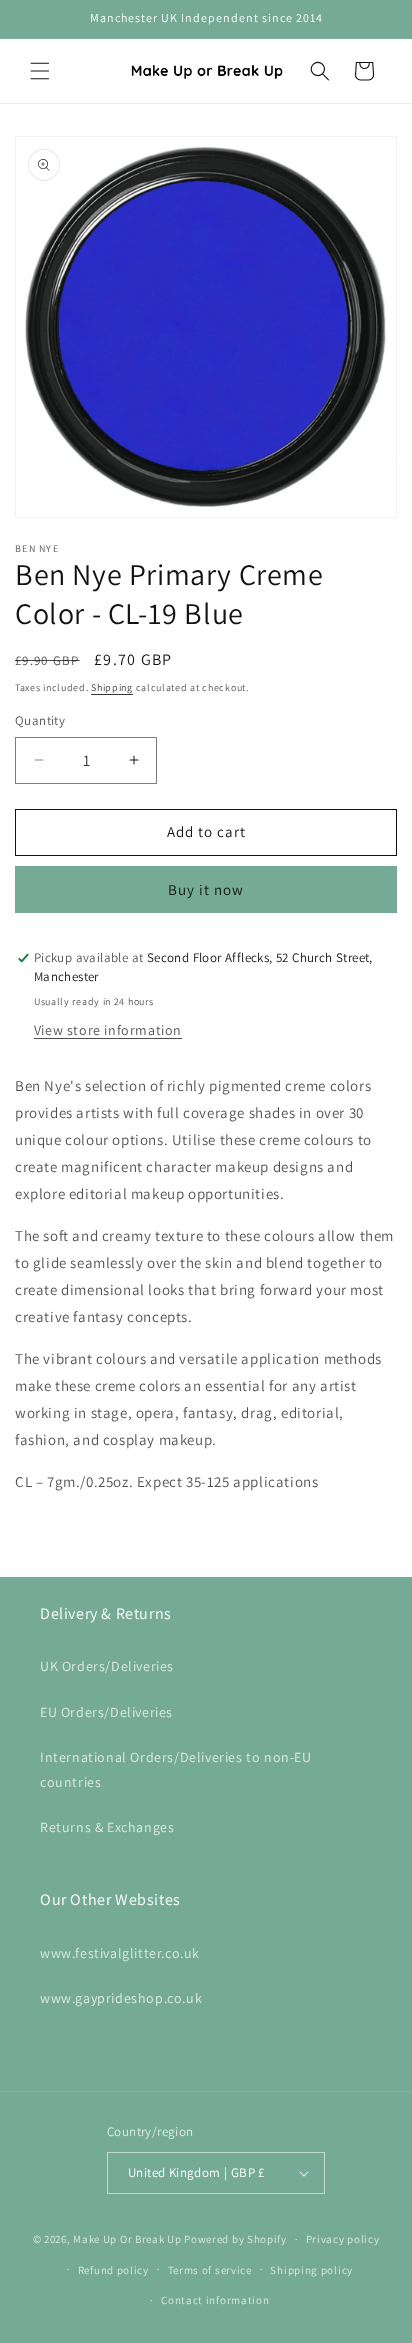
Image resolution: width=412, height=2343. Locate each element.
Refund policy (113, 2270)
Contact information (215, 2300)
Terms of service (210, 2270)
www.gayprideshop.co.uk (121, 1998)
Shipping (112, 687)
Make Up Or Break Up (127, 2239)
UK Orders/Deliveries (107, 1666)
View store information (108, 1030)
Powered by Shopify (235, 2239)
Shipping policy (311, 2270)
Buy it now (206, 889)
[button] (40, 71)
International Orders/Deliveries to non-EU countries (176, 1769)
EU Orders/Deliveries (106, 1712)
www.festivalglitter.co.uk (120, 1953)
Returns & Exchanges (107, 1827)
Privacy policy (343, 2239)
